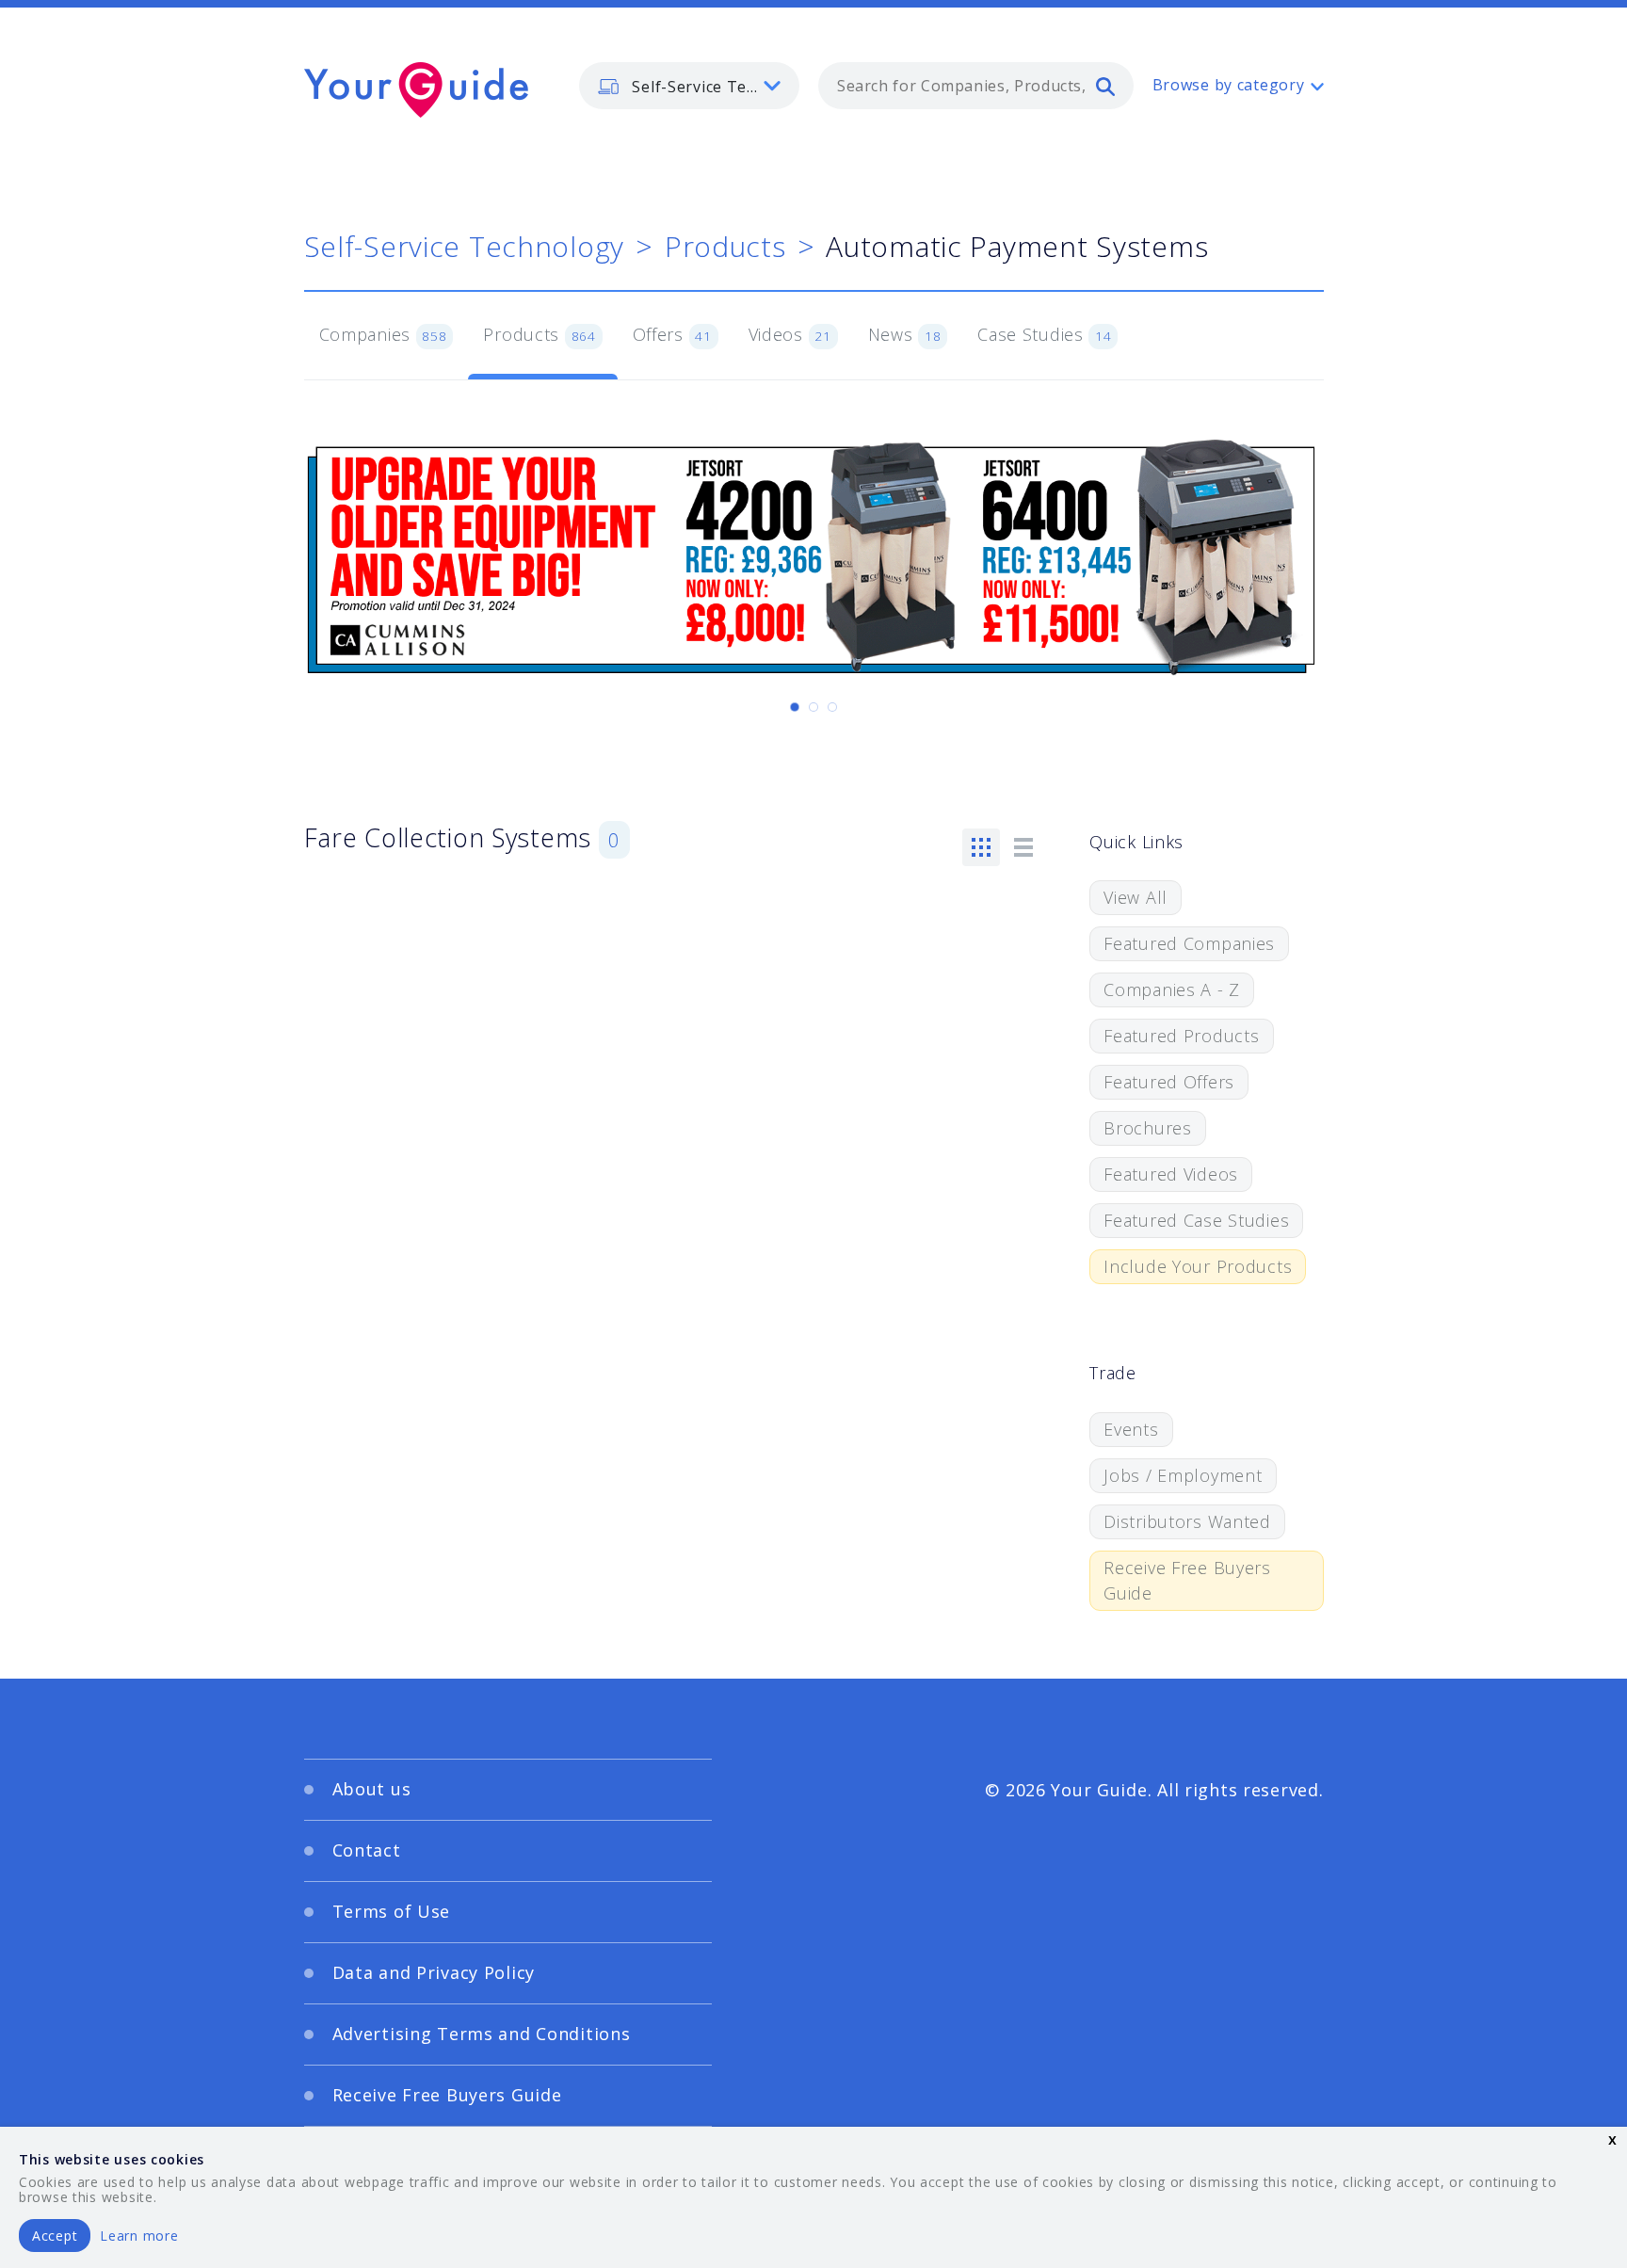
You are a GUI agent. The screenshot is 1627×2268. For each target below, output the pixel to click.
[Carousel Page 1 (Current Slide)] (795, 707)
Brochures (1147, 1128)
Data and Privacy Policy (434, 1972)
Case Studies (1045, 334)
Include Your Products (1198, 1266)
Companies (383, 334)
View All (1136, 897)
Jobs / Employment (1183, 1475)
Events (1131, 1429)
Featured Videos (1171, 1174)
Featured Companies (1189, 943)
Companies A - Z (1172, 989)
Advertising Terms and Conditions (482, 2034)
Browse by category (1229, 85)
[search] (1105, 86)
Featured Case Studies (1196, 1220)
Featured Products (1181, 1036)
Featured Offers (1169, 1082)
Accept (55, 2236)
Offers (672, 334)
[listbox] (689, 86)
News (905, 334)
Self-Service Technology (465, 246)
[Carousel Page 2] (813, 707)
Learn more (139, 2236)
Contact (367, 1850)
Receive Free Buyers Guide (1187, 1580)
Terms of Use (392, 1911)
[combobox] (976, 86)
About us (372, 1789)
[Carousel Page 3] (832, 707)
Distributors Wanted (1187, 1521)
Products (725, 246)
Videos (790, 334)
